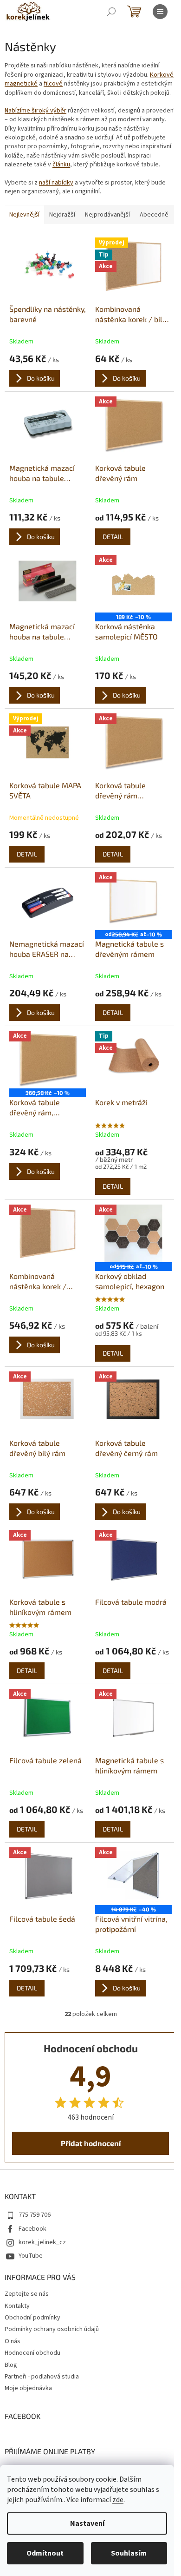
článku (61, 165)
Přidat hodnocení (91, 2143)
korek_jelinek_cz (42, 2242)
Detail (113, 537)
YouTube (31, 2256)
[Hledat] (111, 12)
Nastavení (87, 2523)
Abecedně (154, 215)
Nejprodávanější (107, 215)
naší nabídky (56, 183)
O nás (13, 2341)
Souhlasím (129, 2553)
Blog (11, 2365)
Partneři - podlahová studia (42, 2377)
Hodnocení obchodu (32, 2353)
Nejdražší (62, 215)
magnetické (21, 84)
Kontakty (17, 2306)
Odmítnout (45, 2553)
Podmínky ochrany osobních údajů (52, 2329)
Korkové (162, 75)
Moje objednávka (28, 2388)
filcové (53, 84)
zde (118, 2500)
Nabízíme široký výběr (36, 111)
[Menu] (160, 12)
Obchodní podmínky (32, 2318)
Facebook (32, 2229)
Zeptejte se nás (27, 2294)
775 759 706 (35, 2215)
